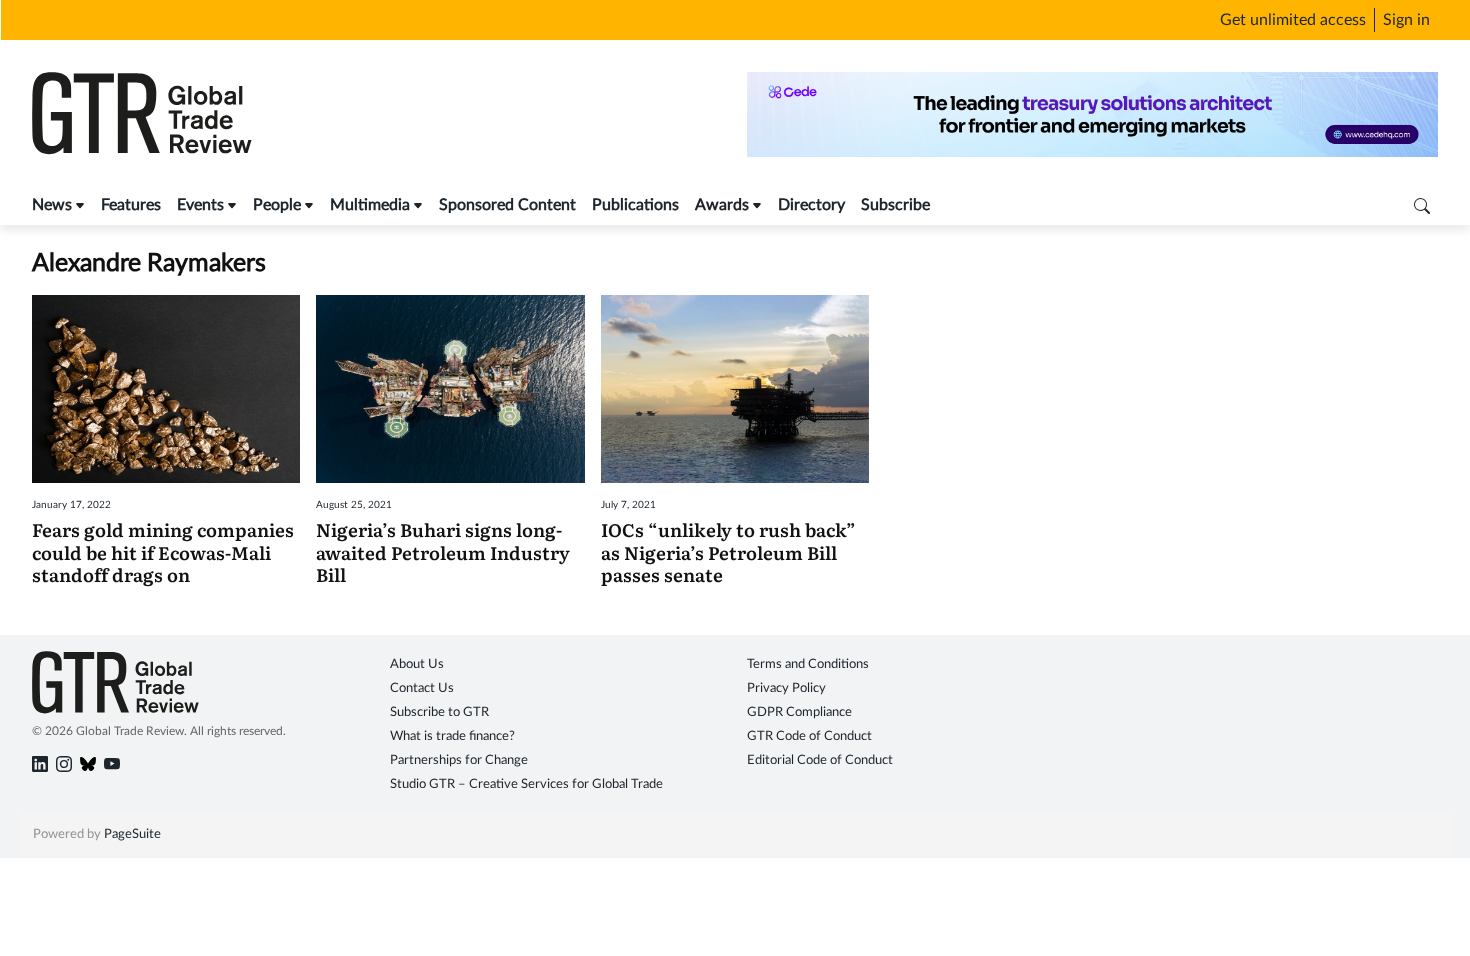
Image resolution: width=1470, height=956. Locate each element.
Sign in (1406, 20)
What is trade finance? (452, 736)
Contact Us (422, 688)
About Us (417, 664)
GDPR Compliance (799, 712)
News (52, 205)
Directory (811, 205)
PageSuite (132, 834)
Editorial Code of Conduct (820, 760)
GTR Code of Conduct (809, 736)
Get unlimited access (1293, 20)
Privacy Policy (786, 688)
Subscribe (895, 205)
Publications (635, 205)
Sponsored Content (507, 205)
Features (131, 205)
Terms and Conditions (808, 664)
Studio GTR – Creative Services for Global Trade (526, 784)
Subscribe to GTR (439, 712)
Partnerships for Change (459, 760)
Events (200, 205)
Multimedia (370, 205)
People (277, 205)
